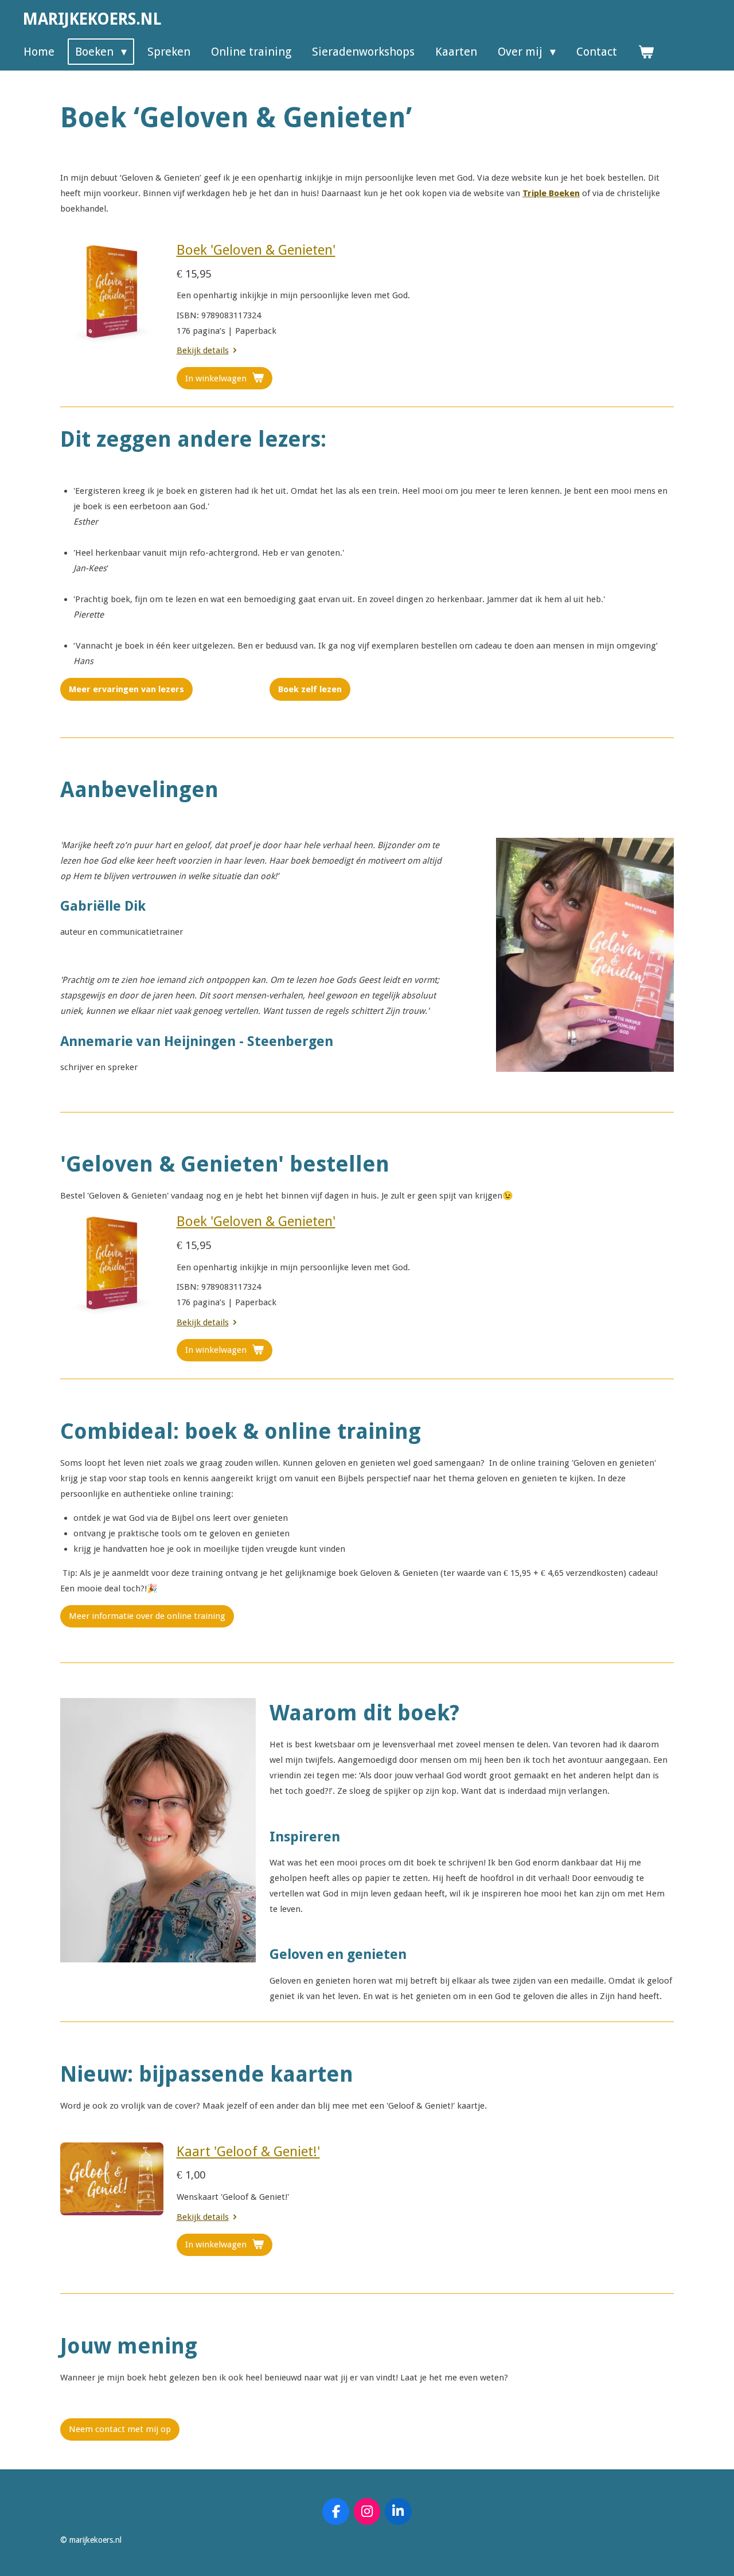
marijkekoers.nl (92, 19)
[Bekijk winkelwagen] (646, 52)
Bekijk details (203, 350)
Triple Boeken (551, 193)
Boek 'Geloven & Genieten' (256, 250)
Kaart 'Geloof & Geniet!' (248, 2152)
